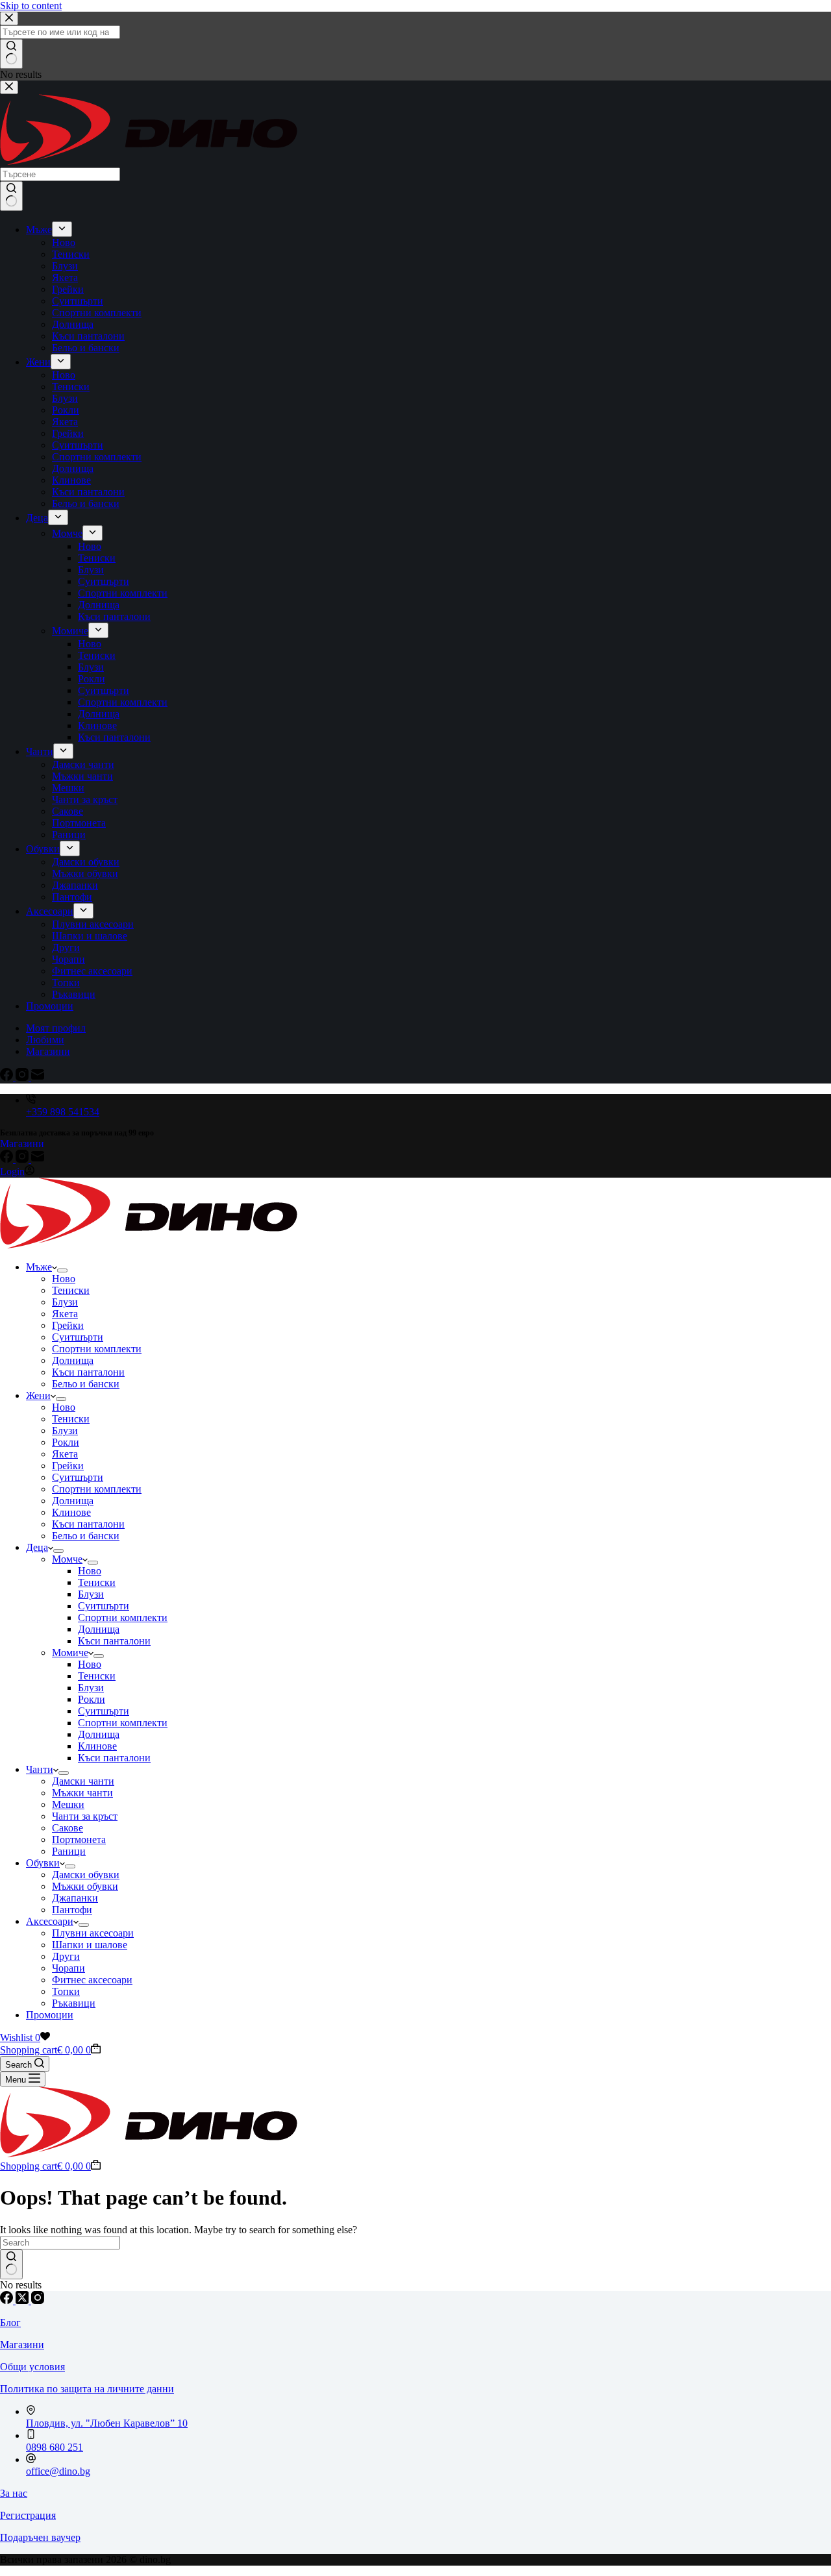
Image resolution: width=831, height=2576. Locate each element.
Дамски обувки (86, 1875)
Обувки (43, 1863)
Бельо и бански (86, 1384)
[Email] (38, 1159)
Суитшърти (78, 1337)
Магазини (22, 1144)
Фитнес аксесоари (92, 1980)
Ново (64, 1279)
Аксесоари (50, 1921)
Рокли (66, 1442)
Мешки (68, 1804)
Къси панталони (88, 1372)
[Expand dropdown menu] (62, 1270)
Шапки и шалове (90, 1945)
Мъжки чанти (82, 1793)
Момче (67, 1559)
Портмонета (79, 1839)
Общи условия (32, 2367)
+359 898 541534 (63, 1112)
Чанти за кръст (85, 1816)
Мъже (39, 1267)
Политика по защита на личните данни (87, 2389)
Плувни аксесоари (93, 1933)
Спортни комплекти (97, 1349)
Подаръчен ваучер (40, 2537)
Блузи (65, 1302)
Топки (66, 1991)
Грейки (68, 1325)
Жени (38, 1395)
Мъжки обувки (85, 1886)
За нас (14, 2493)
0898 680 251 (55, 2447)
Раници (69, 1851)
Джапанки (75, 1898)
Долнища (73, 1360)
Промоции (50, 2015)
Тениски (71, 1290)
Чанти (40, 1769)
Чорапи (68, 1968)
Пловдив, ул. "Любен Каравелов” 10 (107, 2423)
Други (66, 1956)
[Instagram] (23, 1159)
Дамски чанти (83, 1781)
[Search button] (11, 2264)
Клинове (71, 1512)
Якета (65, 1314)
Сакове (68, 1828)
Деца (37, 1547)
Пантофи (72, 1910)
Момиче (70, 1653)
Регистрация (28, 2515)
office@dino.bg (58, 2471)
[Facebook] (8, 1159)
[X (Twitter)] (23, 2300)
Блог (10, 2322)
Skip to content (31, 6)
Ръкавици (74, 2003)
